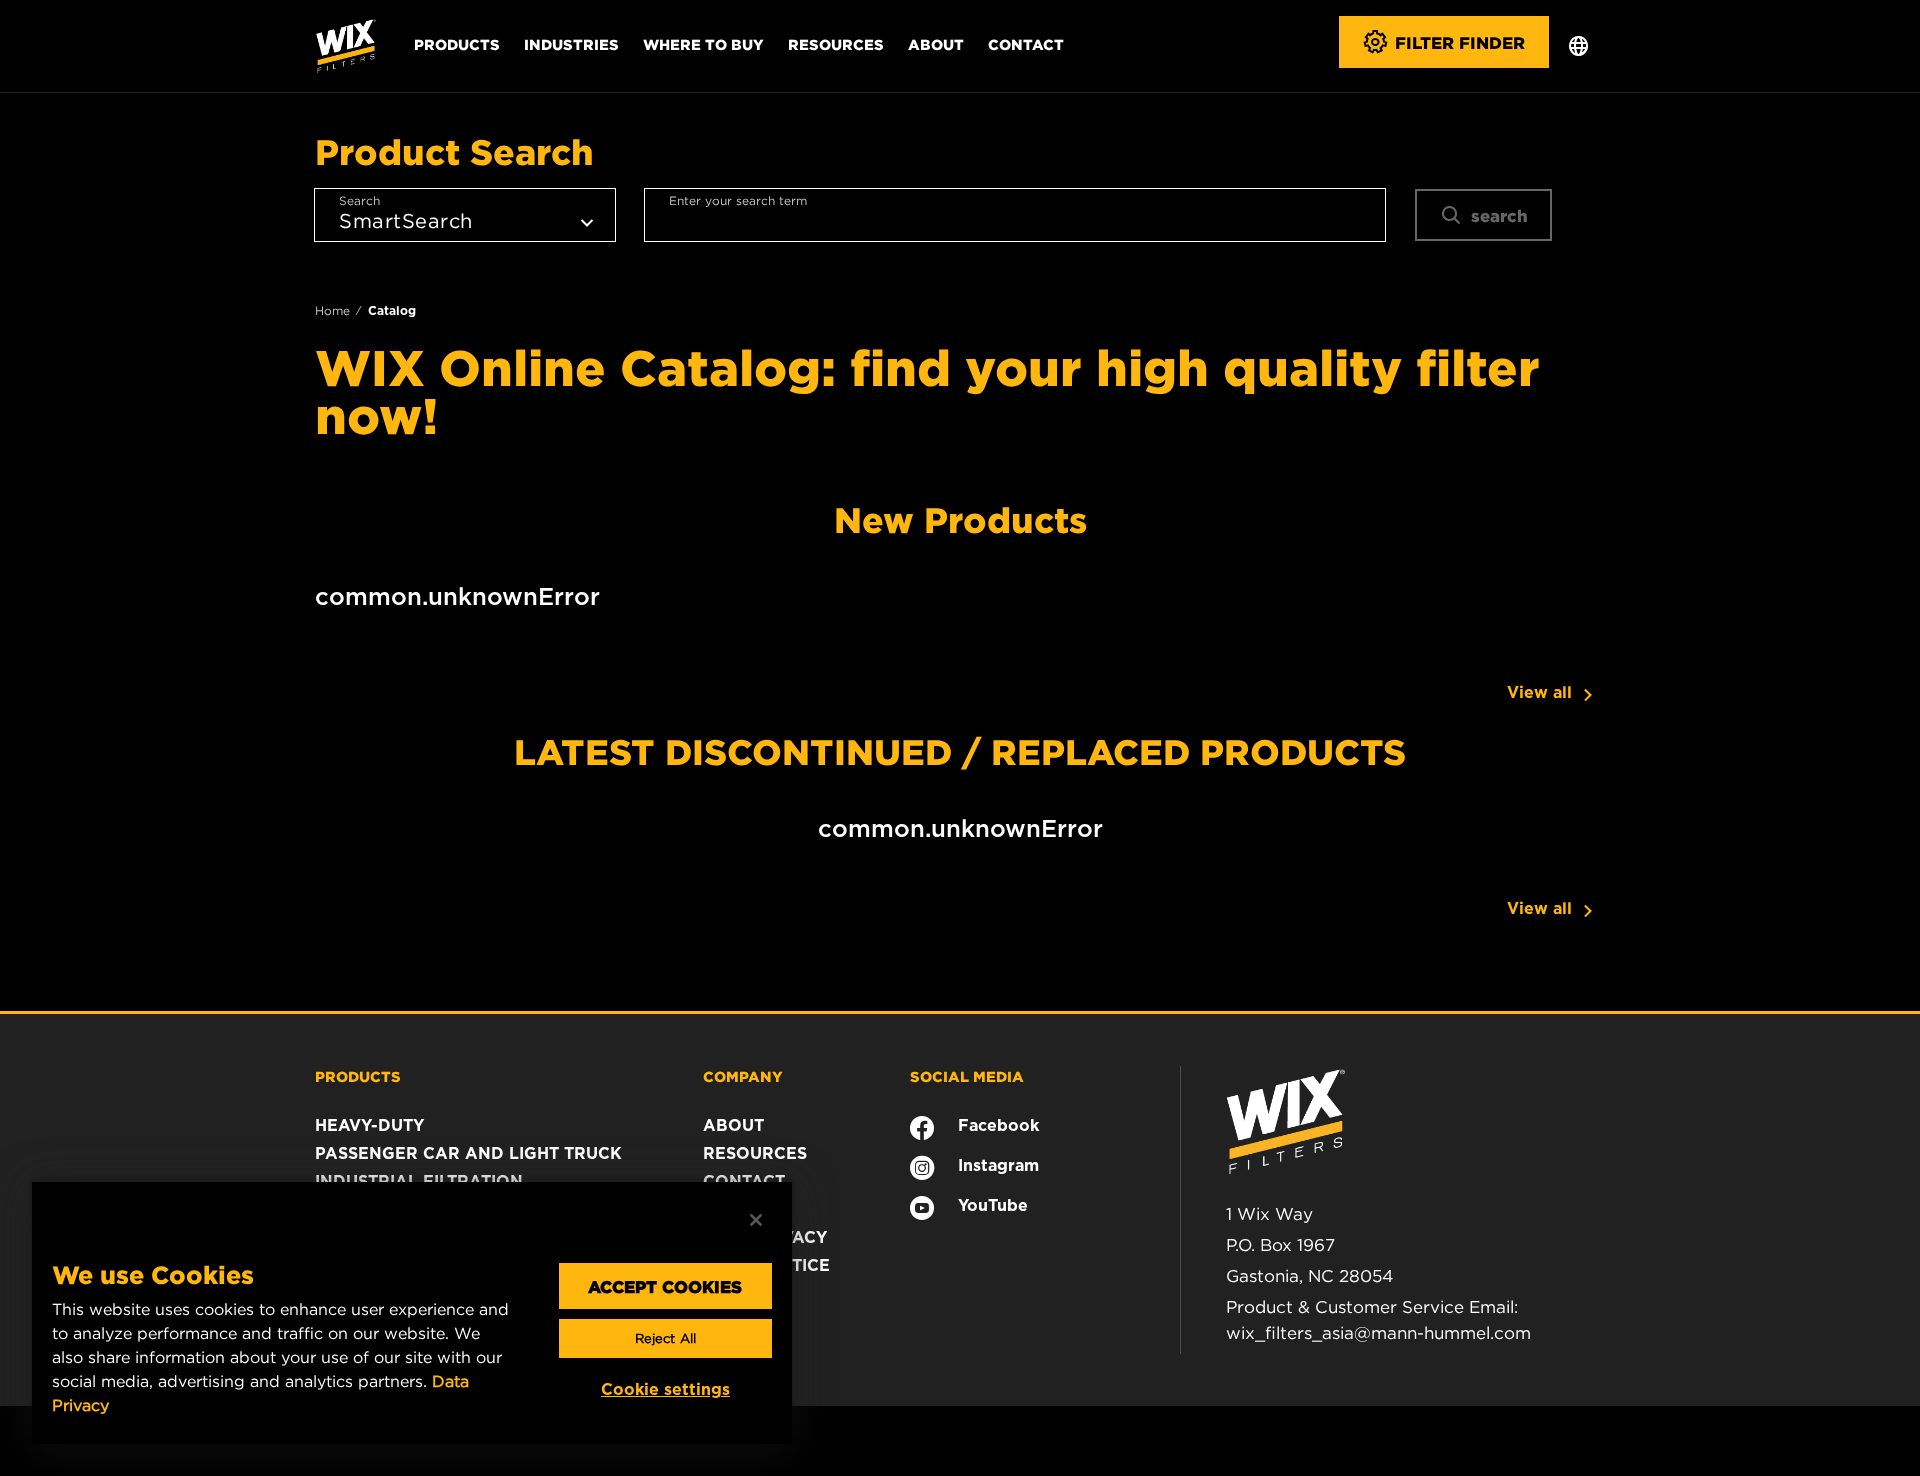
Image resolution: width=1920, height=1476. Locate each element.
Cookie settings (665, 1389)
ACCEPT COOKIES (665, 1286)
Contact (1026, 44)
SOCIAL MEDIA (967, 1076)
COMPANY (743, 1076)
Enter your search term (738, 200)
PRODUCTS (358, 1076)
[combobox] (1015, 215)
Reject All (665, 1338)
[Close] (756, 1220)
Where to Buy (703, 44)
